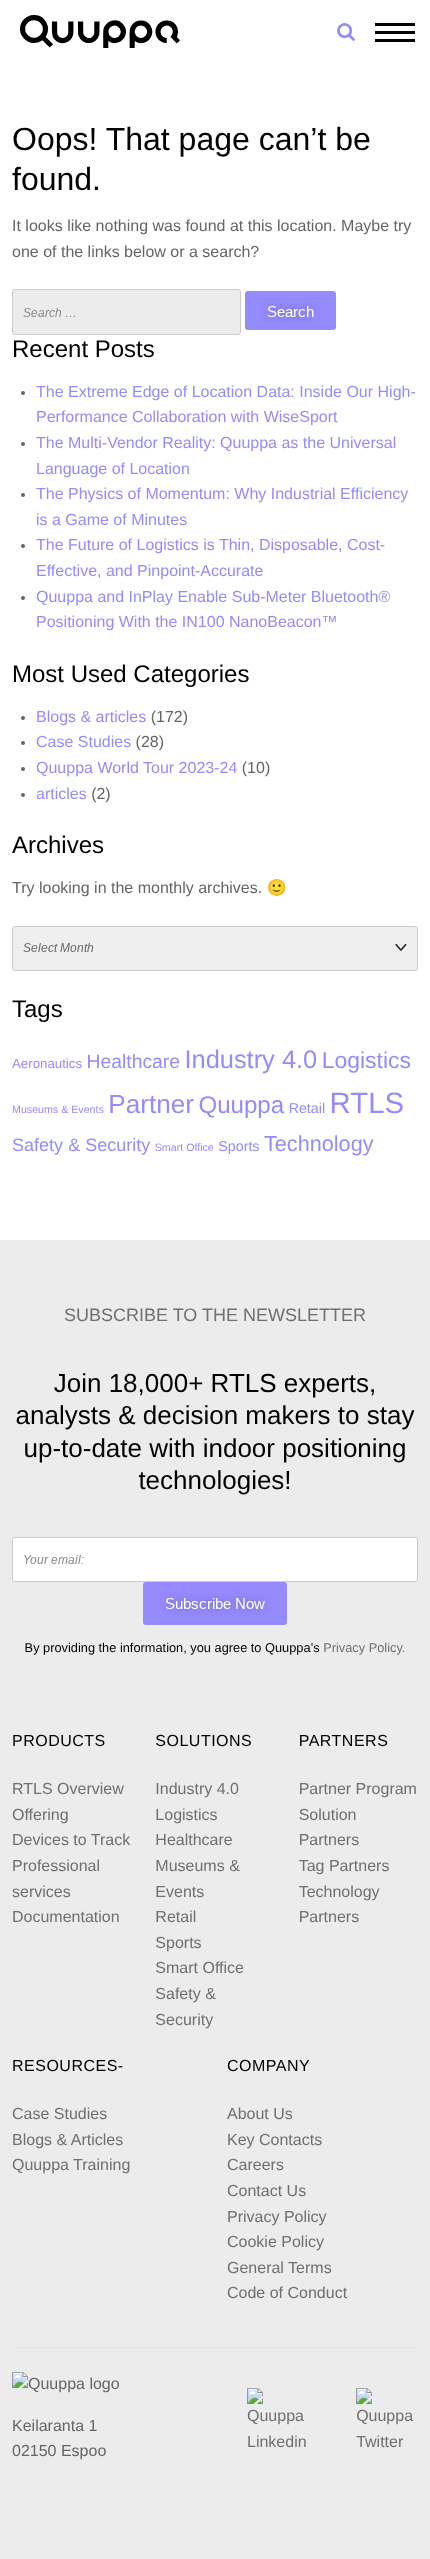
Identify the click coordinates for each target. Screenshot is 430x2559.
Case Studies (83, 742)
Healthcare (133, 1062)
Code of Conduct (287, 2293)
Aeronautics (47, 1063)
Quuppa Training (71, 2165)
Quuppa (241, 1105)
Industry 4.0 (250, 1060)
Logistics (366, 1060)
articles (61, 794)
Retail (307, 1109)
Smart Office (184, 1148)
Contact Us (266, 2191)
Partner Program (358, 1789)
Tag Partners (344, 1866)
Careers (255, 2165)
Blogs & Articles (67, 2140)
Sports (238, 1147)
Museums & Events (58, 1110)
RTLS (367, 1103)
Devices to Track (71, 1840)
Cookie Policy (275, 2242)
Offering (40, 1815)
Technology (319, 1143)
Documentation (66, 1917)
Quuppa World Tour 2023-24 (136, 768)
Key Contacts (274, 2140)
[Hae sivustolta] (346, 32)
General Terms (281, 2268)
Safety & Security (81, 1145)
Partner (151, 1104)
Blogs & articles (91, 717)
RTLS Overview (68, 1789)
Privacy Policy (277, 2217)
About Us (260, 2114)
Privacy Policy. (364, 1647)
